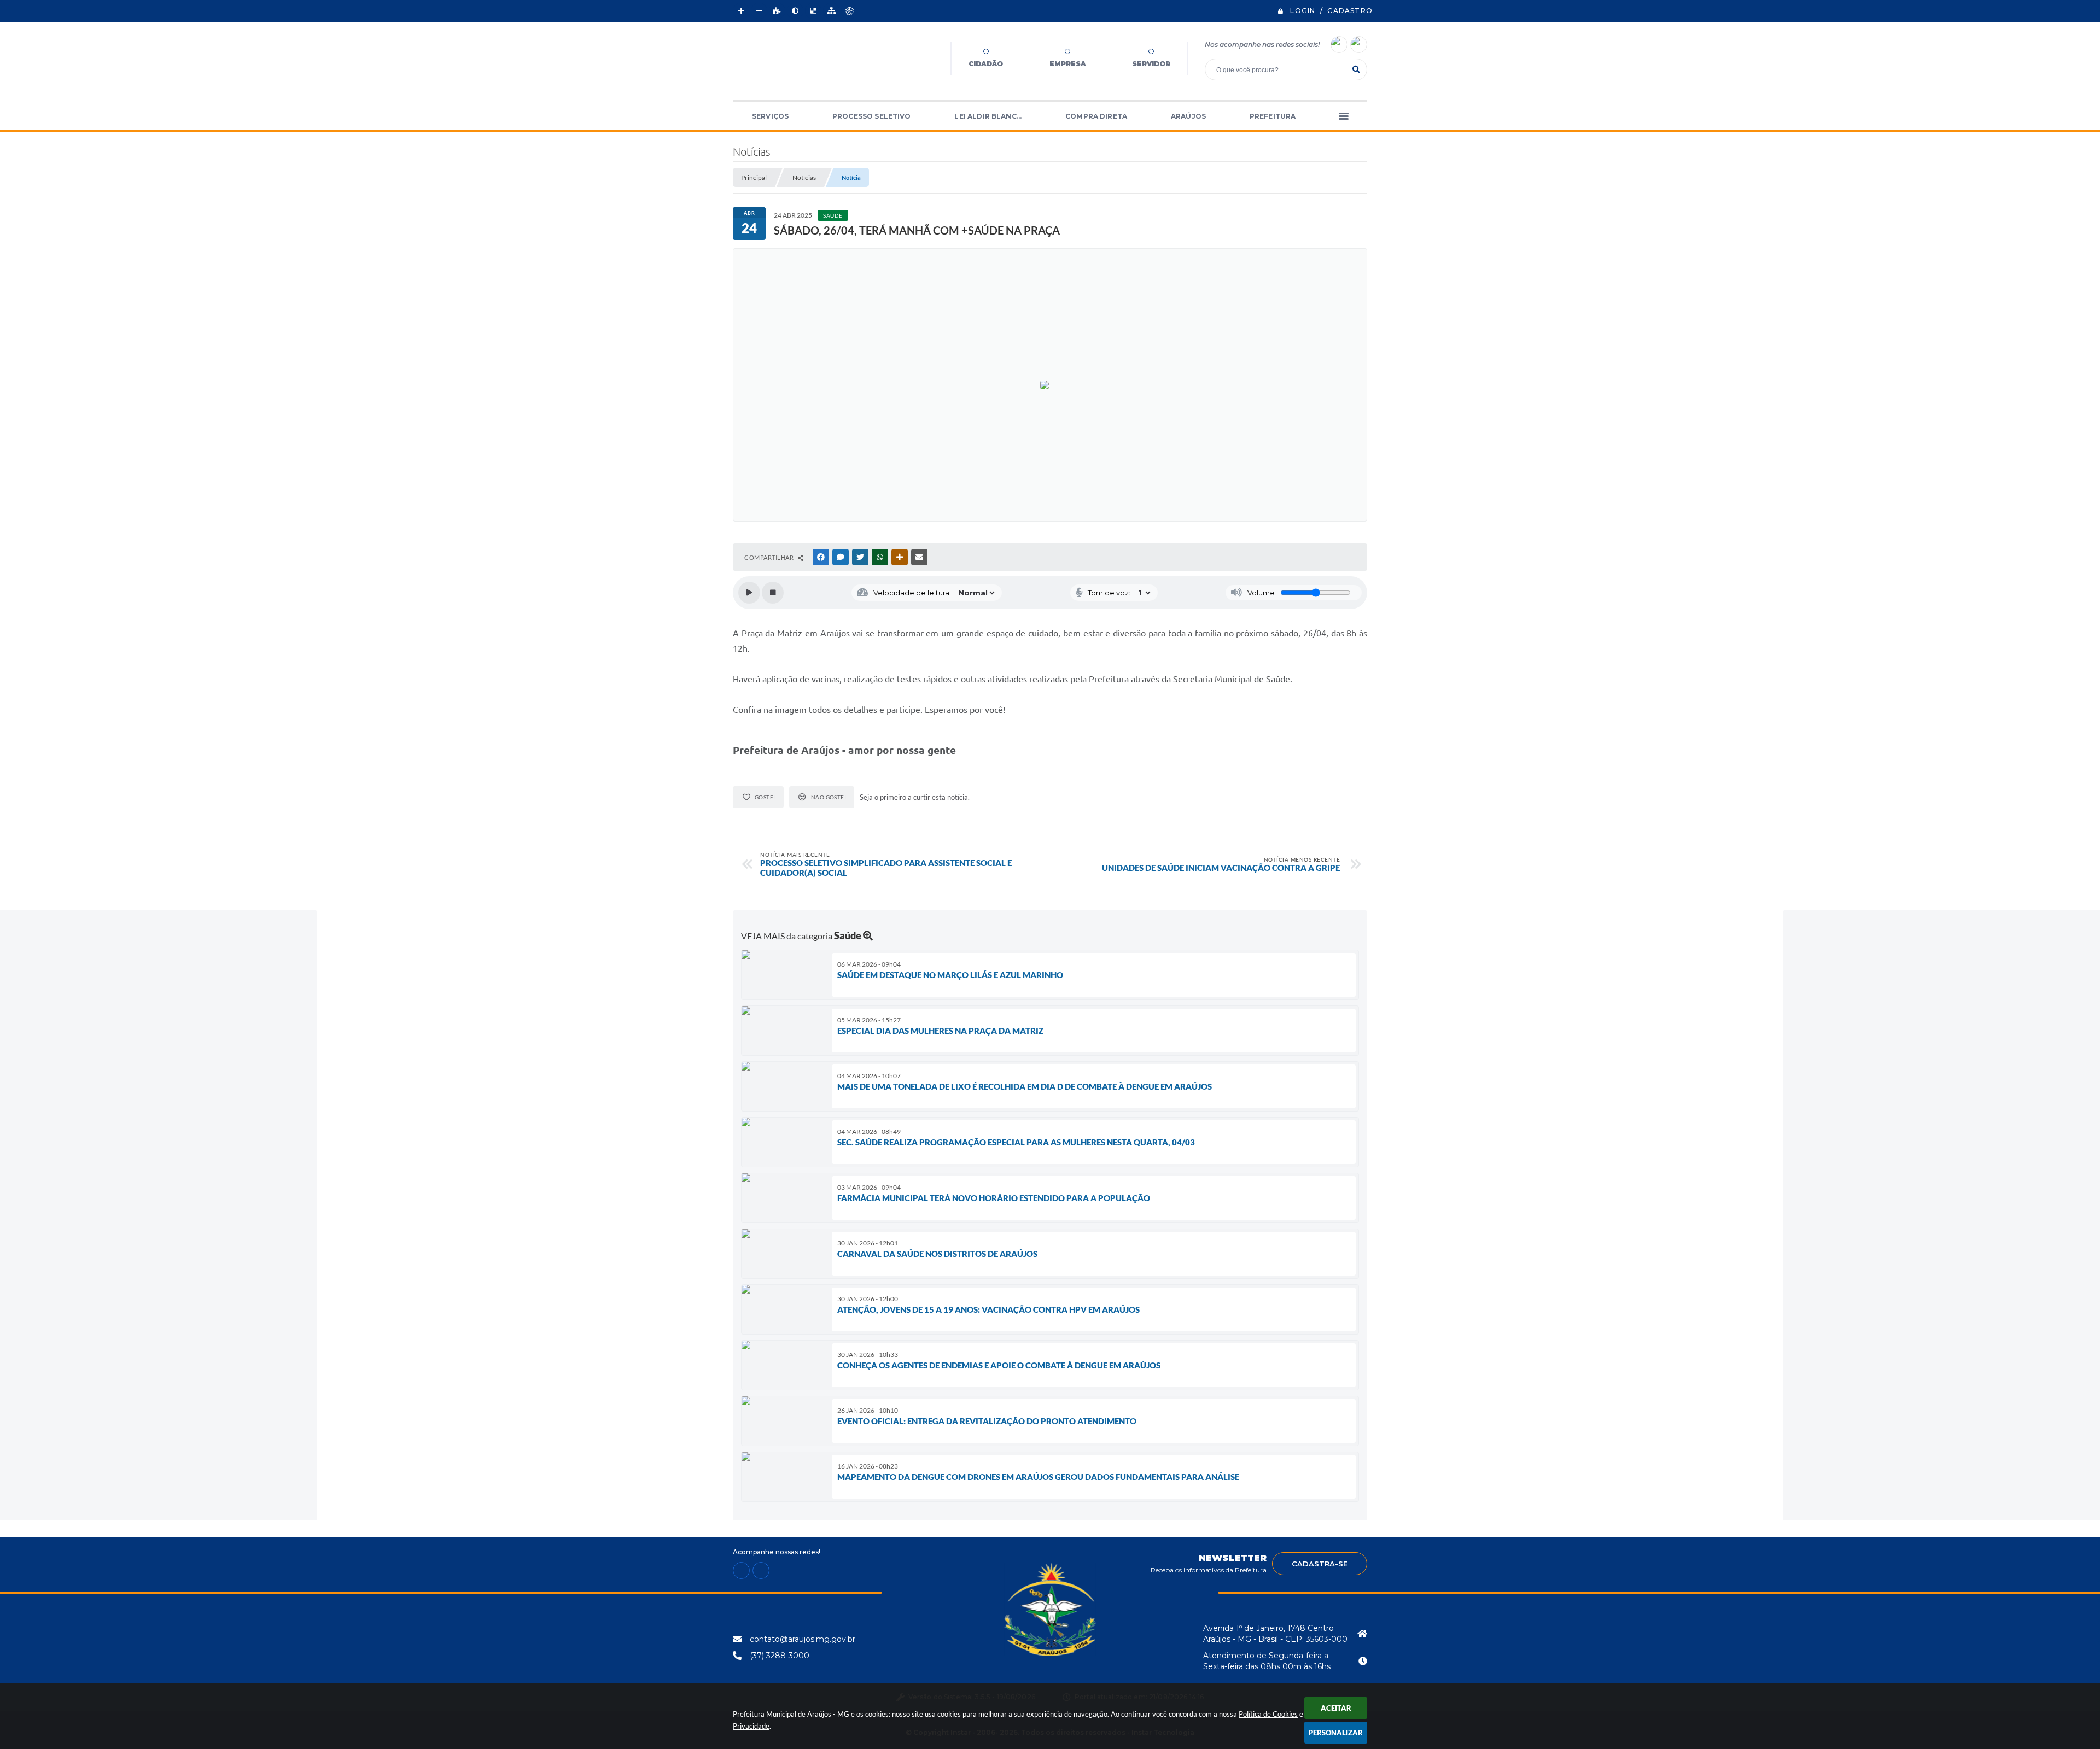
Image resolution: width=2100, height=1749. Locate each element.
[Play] (749, 593)
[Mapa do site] (831, 11)
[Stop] (773, 593)
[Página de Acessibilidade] (849, 11)
